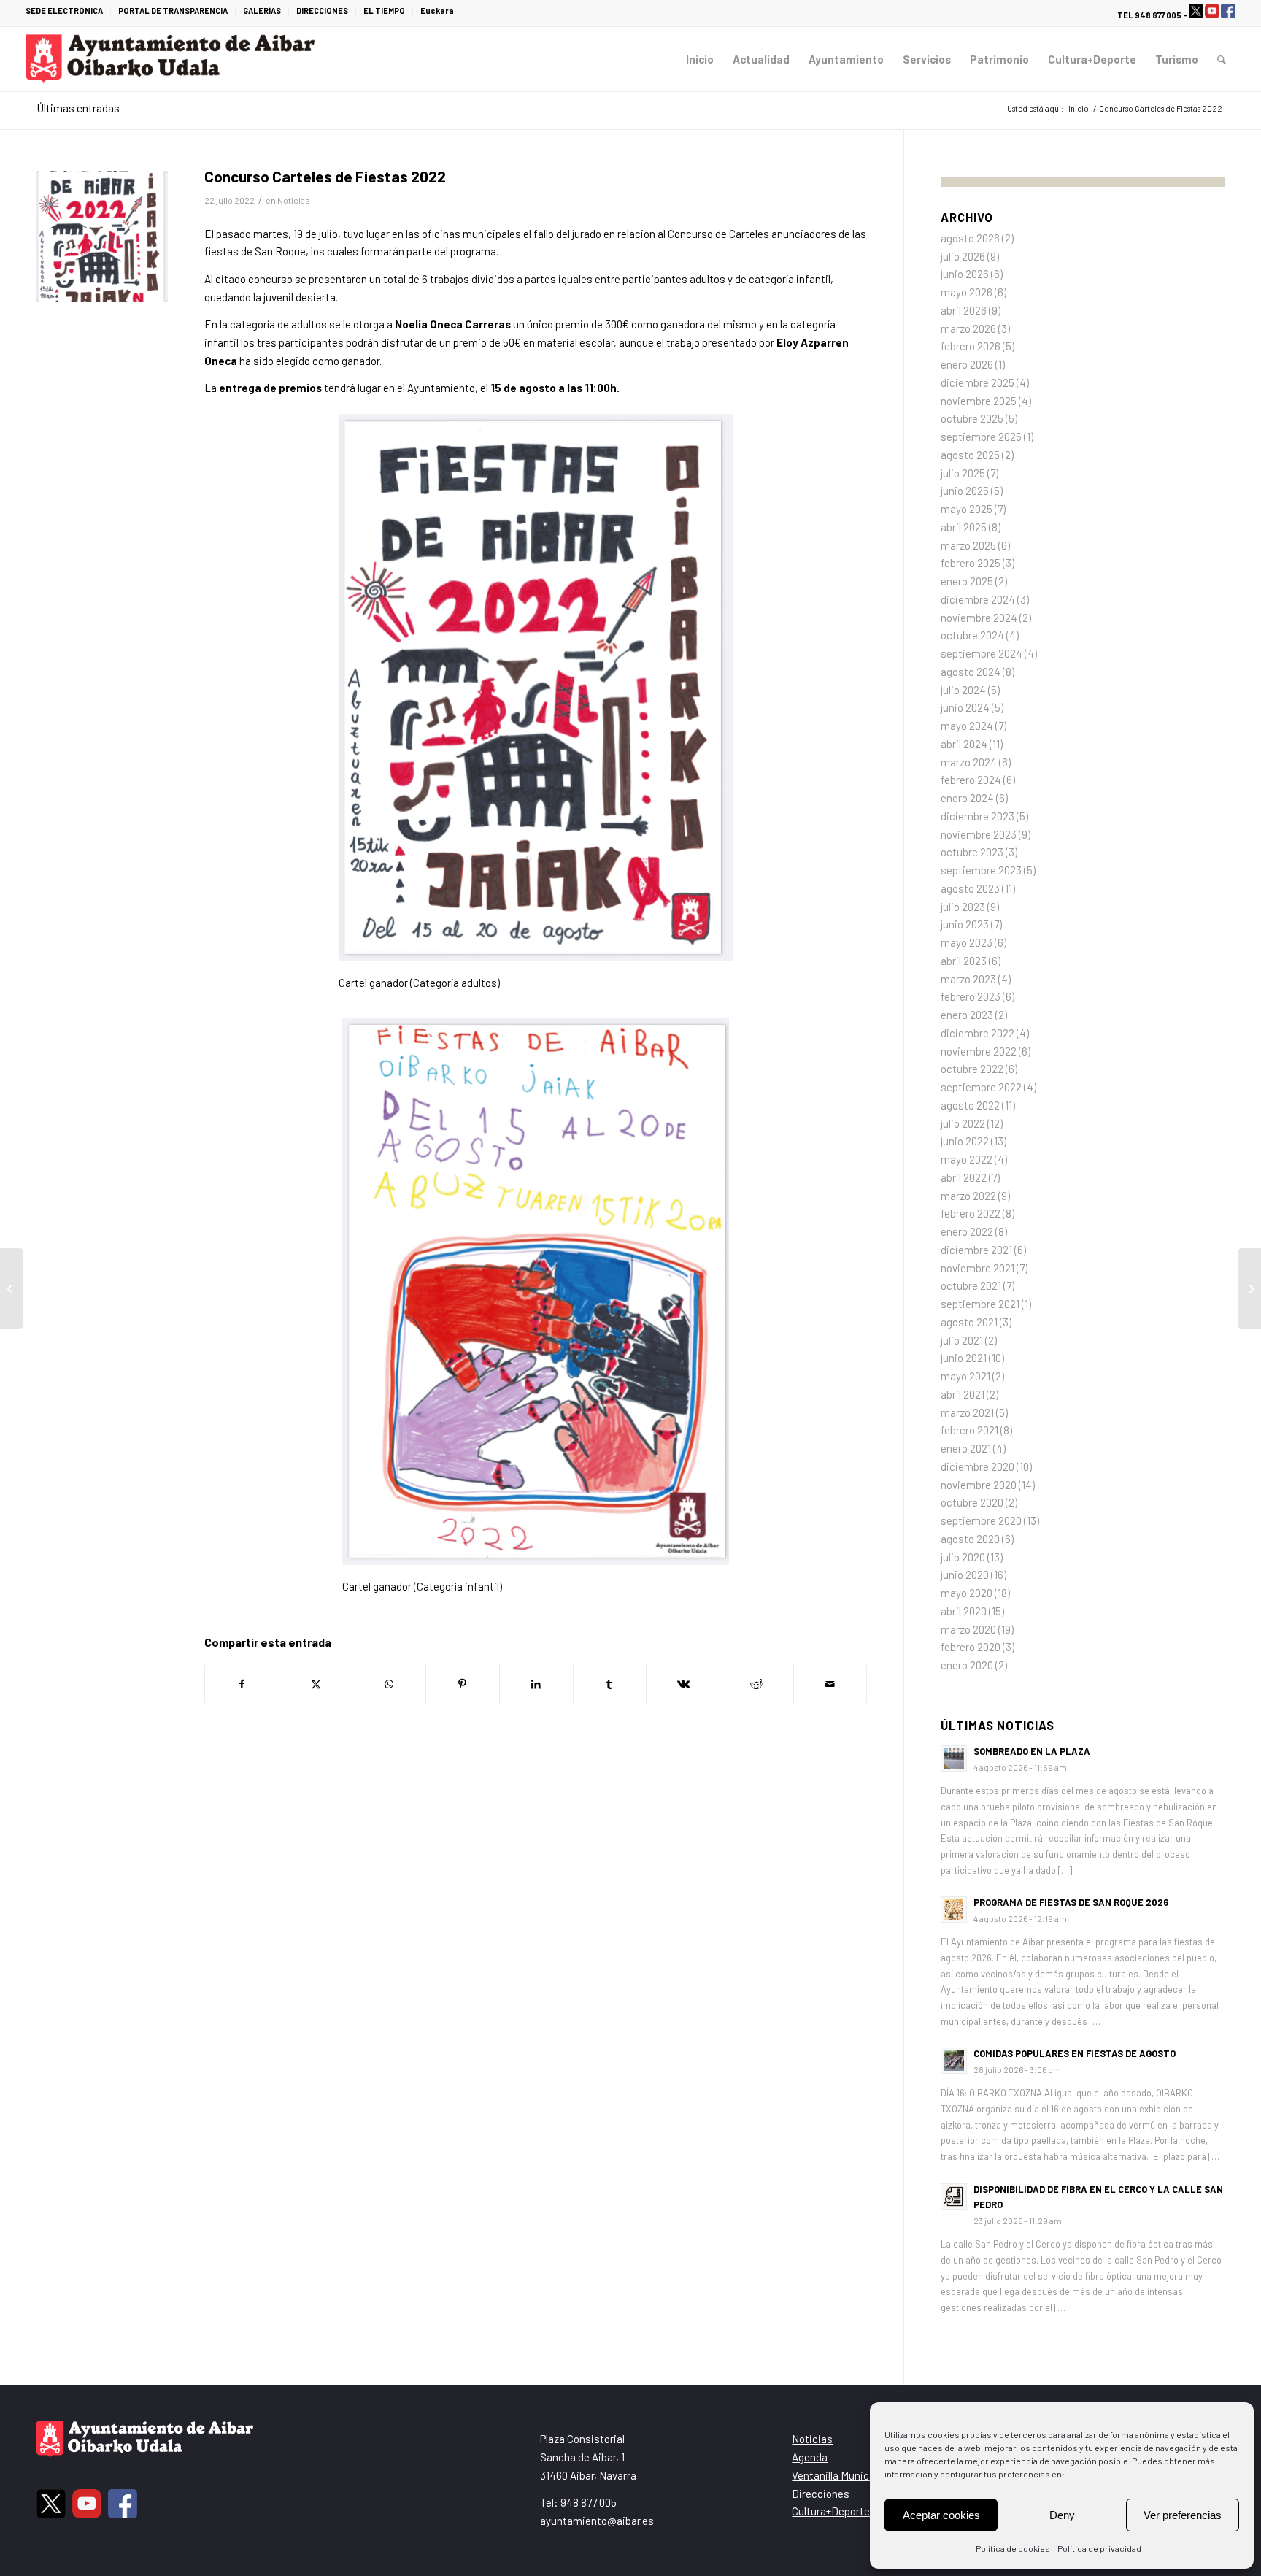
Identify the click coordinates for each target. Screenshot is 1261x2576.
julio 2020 (963, 1557)
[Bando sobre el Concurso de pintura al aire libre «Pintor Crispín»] (11, 1288)
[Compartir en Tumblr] (610, 1684)
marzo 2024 (969, 762)
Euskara (437, 11)
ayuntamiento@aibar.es (597, 2521)
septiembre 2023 (981, 870)
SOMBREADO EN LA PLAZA (1032, 1751)
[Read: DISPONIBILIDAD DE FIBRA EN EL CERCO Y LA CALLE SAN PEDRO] (954, 2196)
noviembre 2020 (979, 1485)
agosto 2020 (970, 1539)
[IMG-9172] (102, 237)
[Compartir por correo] (830, 1684)
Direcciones (821, 2494)
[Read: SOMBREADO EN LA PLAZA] (954, 1758)
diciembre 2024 (978, 599)
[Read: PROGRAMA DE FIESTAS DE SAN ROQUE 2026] (954, 1910)
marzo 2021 (967, 1412)
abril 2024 (964, 744)
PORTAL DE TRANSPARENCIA (173, 11)
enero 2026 (967, 364)
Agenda (810, 2457)
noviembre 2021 (977, 1268)
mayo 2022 (967, 1159)
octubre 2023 (972, 852)
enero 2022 (967, 1231)
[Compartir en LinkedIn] (536, 1684)
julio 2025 (963, 473)
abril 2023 (964, 961)
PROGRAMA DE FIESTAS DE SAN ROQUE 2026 (1071, 1902)
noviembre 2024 (979, 618)
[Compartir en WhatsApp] (389, 1684)
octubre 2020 (972, 1502)
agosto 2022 (970, 1105)
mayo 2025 (967, 509)
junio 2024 (965, 707)
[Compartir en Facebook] (242, 1684)
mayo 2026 (967, 292)
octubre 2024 (972, 635)
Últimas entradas (78, 108)
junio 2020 (965, 1575)
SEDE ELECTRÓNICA (64, 11)
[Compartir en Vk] (683, 1684)
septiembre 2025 (981, 437)
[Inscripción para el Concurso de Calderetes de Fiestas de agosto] (1250, 1288)
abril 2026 (964, 310)
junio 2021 (964, 1358)
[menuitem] (68, 11)
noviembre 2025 (979, 401)
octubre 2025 (972, 418)
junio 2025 (965, 491)
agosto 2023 (970, 888)
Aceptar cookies (941, 2515)
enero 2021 (966, 1448)
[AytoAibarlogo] (170, 59)
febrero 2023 (971, 996)
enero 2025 (967, 581)
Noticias (294, 200)
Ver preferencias (1183, 2515)
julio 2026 (963, 256)
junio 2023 (965, 924)
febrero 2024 (971, 780)
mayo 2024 (967, 726)
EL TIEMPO (384, 11)
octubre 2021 (971, 1285)
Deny (1062, 2515)
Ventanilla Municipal (839, 2475)
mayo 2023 (967, 942)
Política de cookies (1013, 2548)
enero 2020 (967, 1665)
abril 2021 (963, 1394)
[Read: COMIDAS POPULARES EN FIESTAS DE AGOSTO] (954, 2061)
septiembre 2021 (980, 1304)
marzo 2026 (968, 328)
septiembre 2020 (981, 1520)
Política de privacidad (1099, 2548)
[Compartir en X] (316, 1684)
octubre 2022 (972, 1069)
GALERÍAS (262, 11)
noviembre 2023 (979, 834)
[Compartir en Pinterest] (463, 1684)
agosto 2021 (969, 1322)
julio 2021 (962, 1340)
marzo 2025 (968, 545)
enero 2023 (967, 1015)
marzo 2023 (968, 979)
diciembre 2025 (977, 382)
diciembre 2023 (977, 816)
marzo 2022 (968, 1196)
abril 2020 (964, 1611)
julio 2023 (963, 907)
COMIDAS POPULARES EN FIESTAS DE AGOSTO (1075, 2053)
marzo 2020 (968, 1629)
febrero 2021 (969, 1430)
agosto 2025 (970, 455)
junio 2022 (965, 1141)
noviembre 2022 (979, 1051)
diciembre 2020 (977, 1466)
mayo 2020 (967, 1593)
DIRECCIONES (322, 11)
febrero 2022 (971, 1213)
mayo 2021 (965, 1376)
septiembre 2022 (981, 1087)
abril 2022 (964, 1177)
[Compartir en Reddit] (757, 1684)
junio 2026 (965, 274)
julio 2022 (963, 1123)
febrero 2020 (971, 1647)
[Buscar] (1222, 59)
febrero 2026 (971, 346)
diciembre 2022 (977, 1033)
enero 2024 (967, 798)
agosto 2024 (971, 672)
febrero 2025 (971, 563)
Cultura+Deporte (831, 2511)
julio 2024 (963, 690)
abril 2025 (964, 527)
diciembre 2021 (976, 1250)
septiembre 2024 (982, 653)
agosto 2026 (970, 238)
